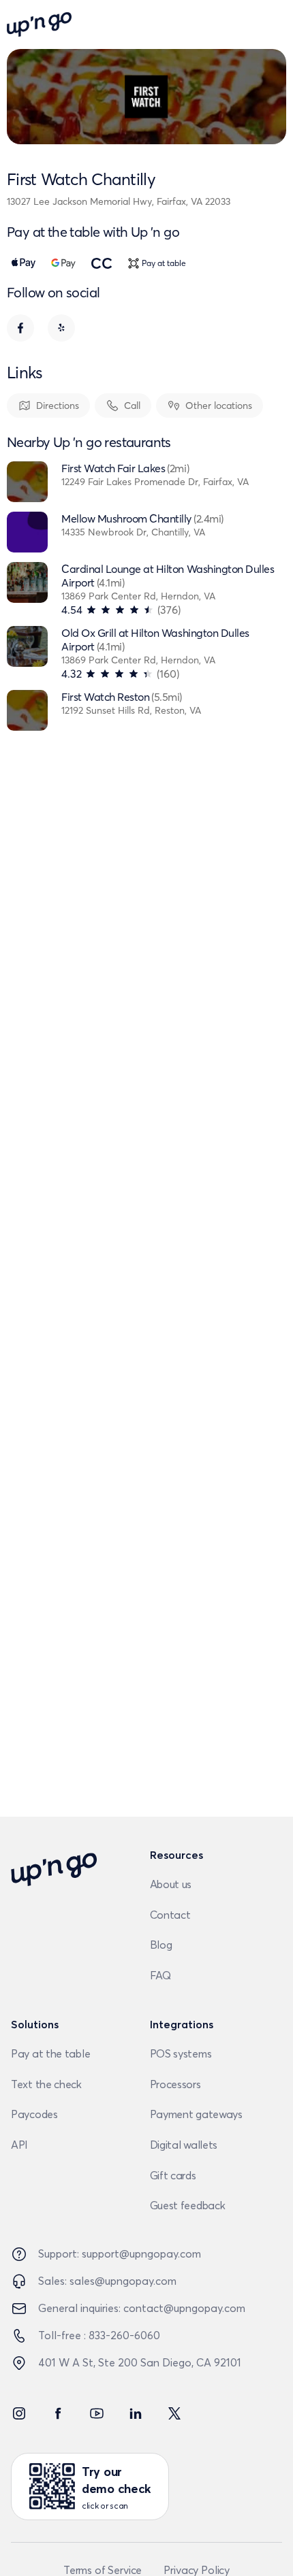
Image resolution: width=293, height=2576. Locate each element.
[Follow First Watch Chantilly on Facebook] (20, 328)
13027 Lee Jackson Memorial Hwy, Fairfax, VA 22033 (119, 201)
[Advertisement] (147, 1321)
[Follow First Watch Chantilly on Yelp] (61, 328)
